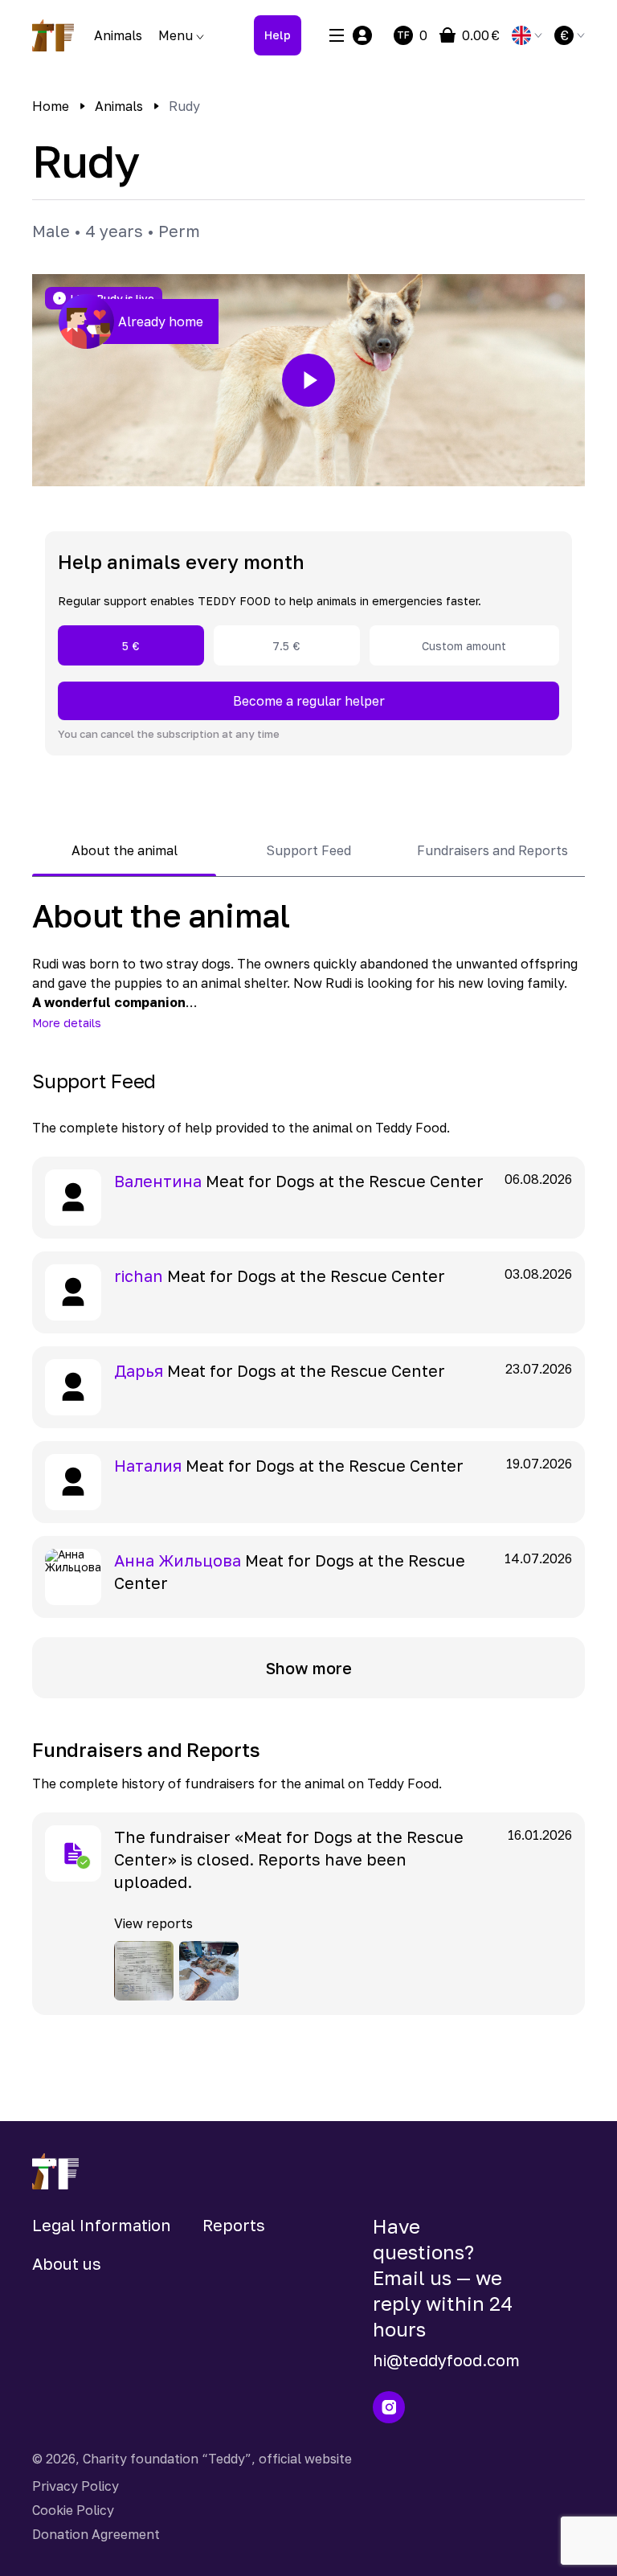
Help (278, 35)
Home (51, 106)
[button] (308, 380)
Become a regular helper (309, 701)
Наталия (148, 1465)
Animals (118, 35)
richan (139, 1276)
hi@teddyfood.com (446, 2360)
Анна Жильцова (178, 1560)
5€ (131, 646)
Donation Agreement (96, 2534)
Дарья (139, 1370)
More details (67, 1023)
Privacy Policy (76, 2486)
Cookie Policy (73, 2510)
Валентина (158, 1181)
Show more (309, 1668)
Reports (234, 2225)
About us (67, 2263)
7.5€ (286, 646)
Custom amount (464, 646)
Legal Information (102, 2225)
